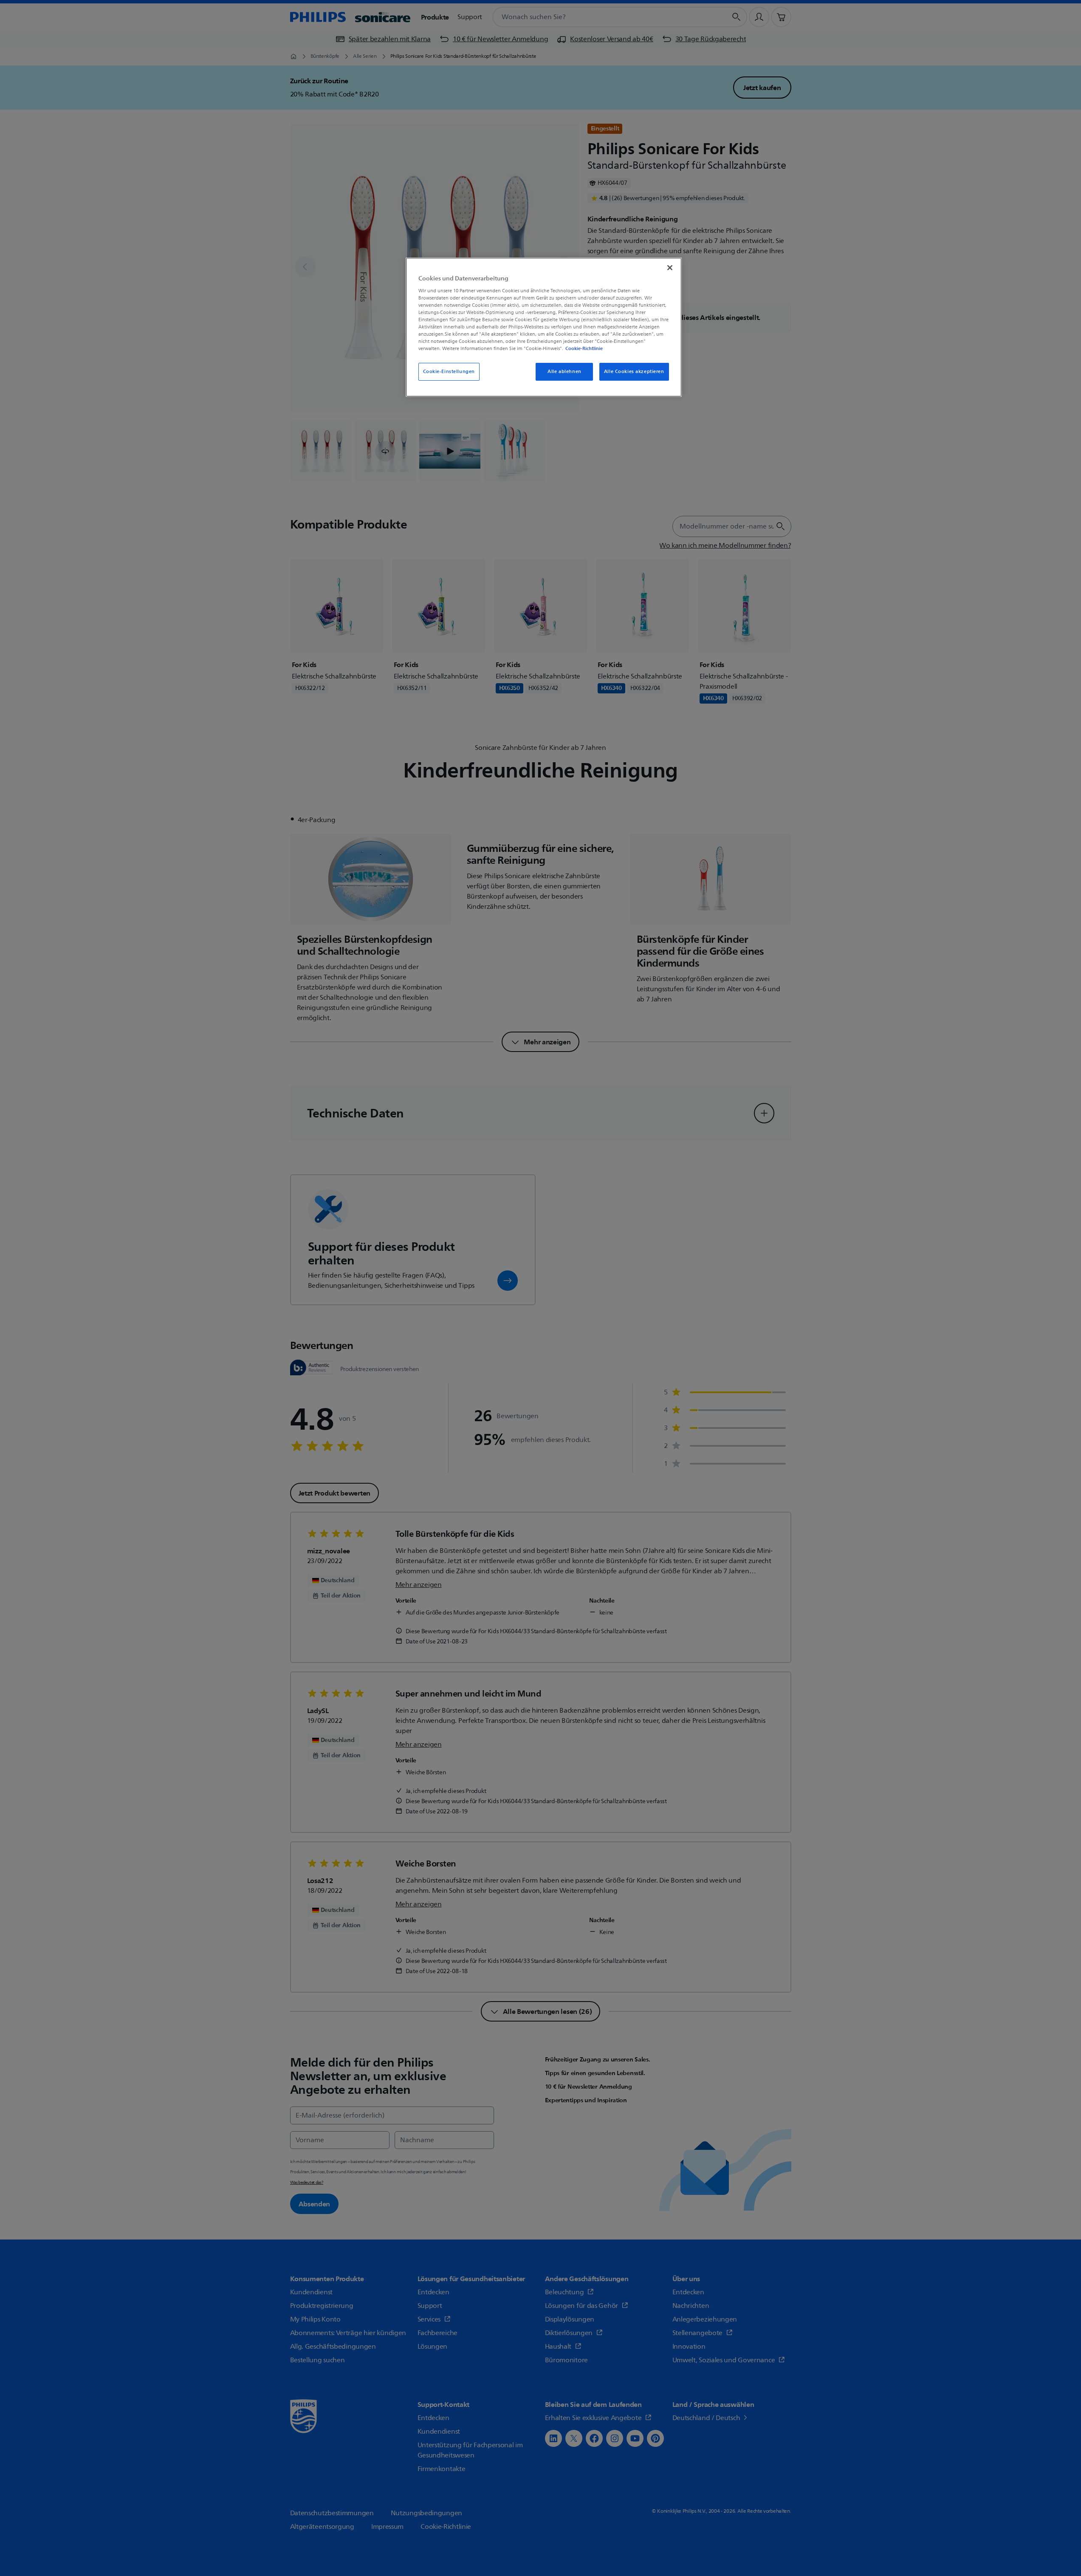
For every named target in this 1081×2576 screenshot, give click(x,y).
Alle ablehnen (564, 372)
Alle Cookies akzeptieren (634, 372)
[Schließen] (670, 268)
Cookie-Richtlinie (584, 348)
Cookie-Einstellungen (449, 372)
